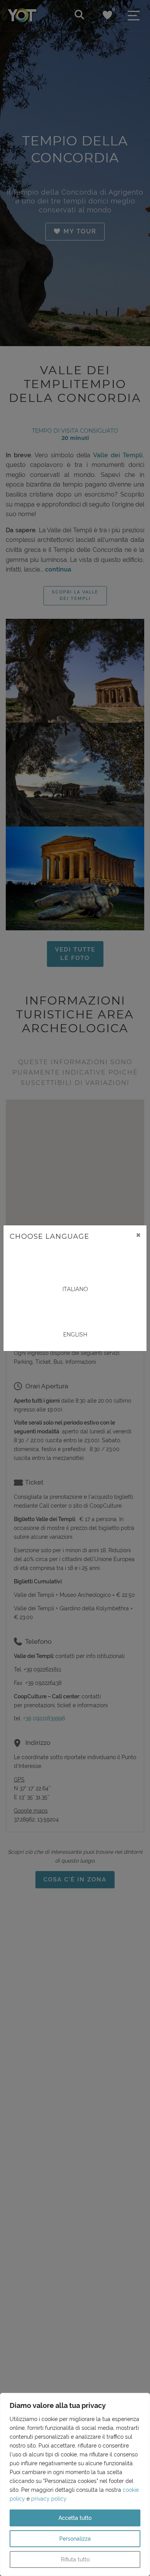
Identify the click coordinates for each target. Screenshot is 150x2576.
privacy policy (49, 2499)
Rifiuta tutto (75, 2559)
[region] (75, 2484)
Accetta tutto (75, 2518)
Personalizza (75, 2539)
